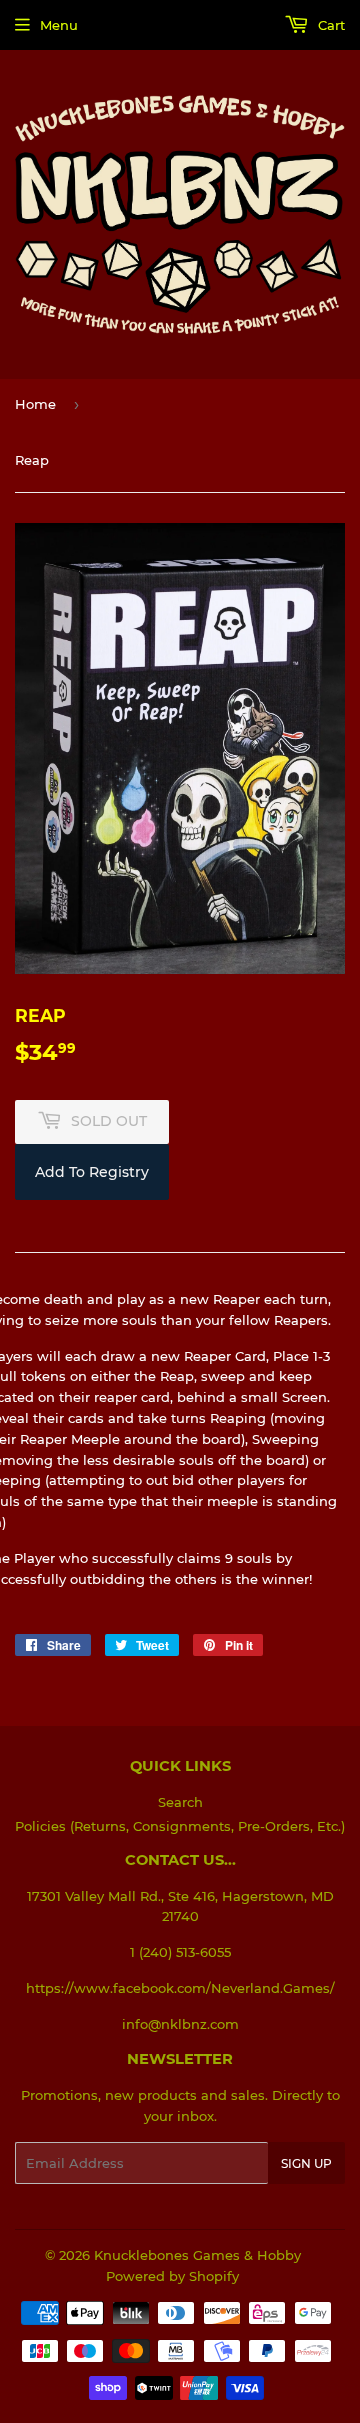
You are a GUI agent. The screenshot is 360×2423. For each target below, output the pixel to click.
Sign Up (306, 2163)
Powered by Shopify (172, 2276)
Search (180, 1802)
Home (35, 404)
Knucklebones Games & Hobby (197, 2255)
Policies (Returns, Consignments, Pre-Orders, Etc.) (180, 1826)
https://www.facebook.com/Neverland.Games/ (180, 1988)
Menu (59, 25)
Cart (329, 25)
